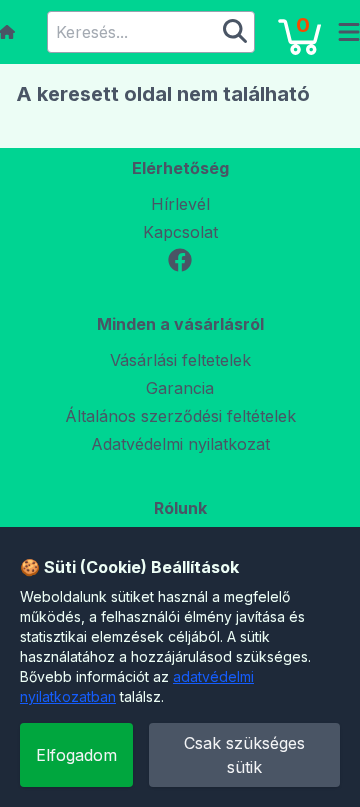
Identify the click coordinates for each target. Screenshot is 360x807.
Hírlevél (180, 204)
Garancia (180, 388)
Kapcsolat (180, 232)
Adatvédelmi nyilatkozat (180, 444)
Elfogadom (76, 755)
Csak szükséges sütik (244, 755)
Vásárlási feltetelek (180, 360)
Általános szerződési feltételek (180, 416)
